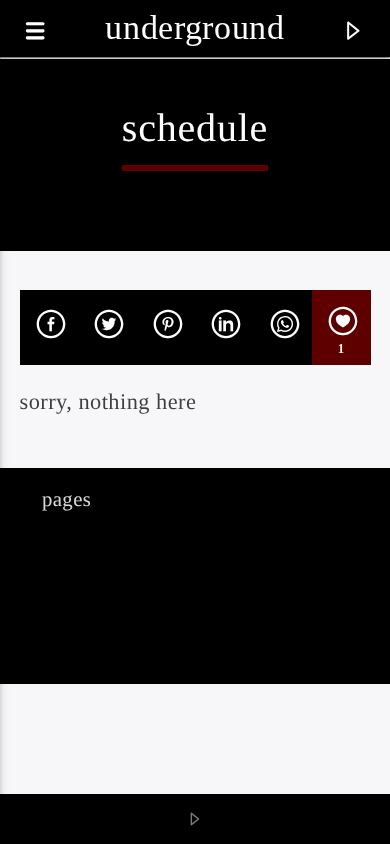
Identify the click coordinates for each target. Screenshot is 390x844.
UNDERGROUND (194, 27)
